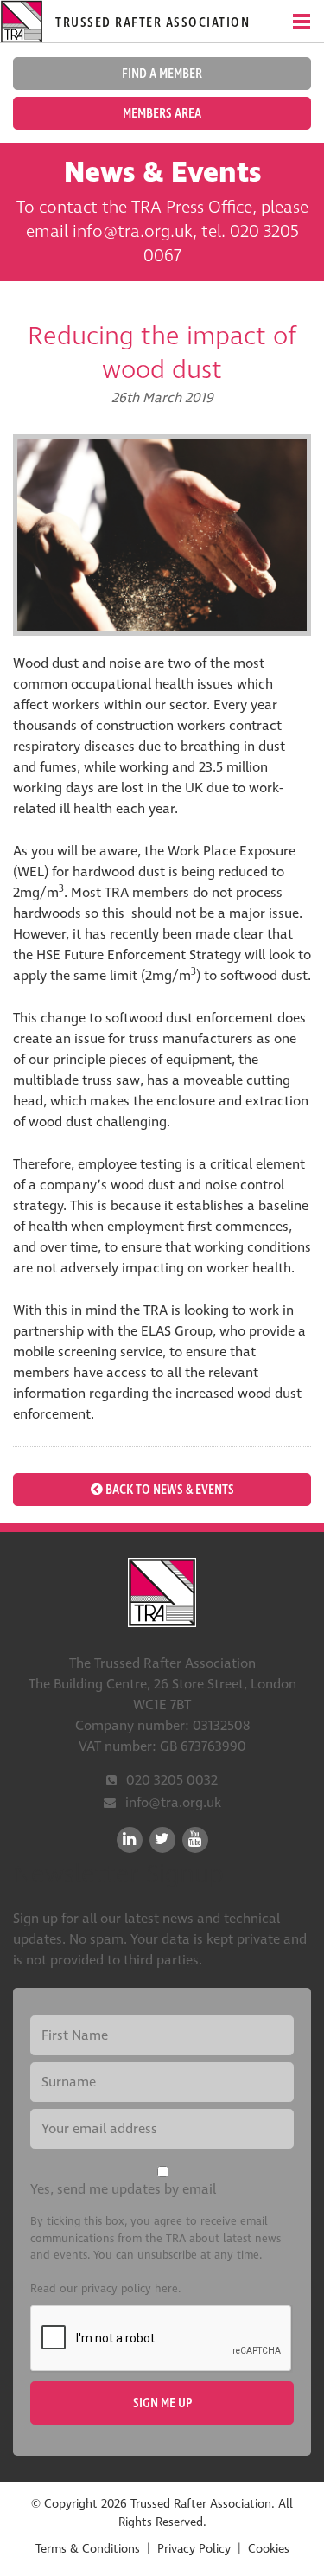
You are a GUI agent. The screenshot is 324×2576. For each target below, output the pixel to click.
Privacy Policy (194, 2549)
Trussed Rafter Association (162, 1592)
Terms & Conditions (88, 2549)
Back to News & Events (168, 1490)
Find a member (162, 74)
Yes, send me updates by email (123, 2189)
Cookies (269, 2549)
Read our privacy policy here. (105, 2289)
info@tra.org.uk (173, 1803)
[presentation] (162, 2339)
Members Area (162, 113)
